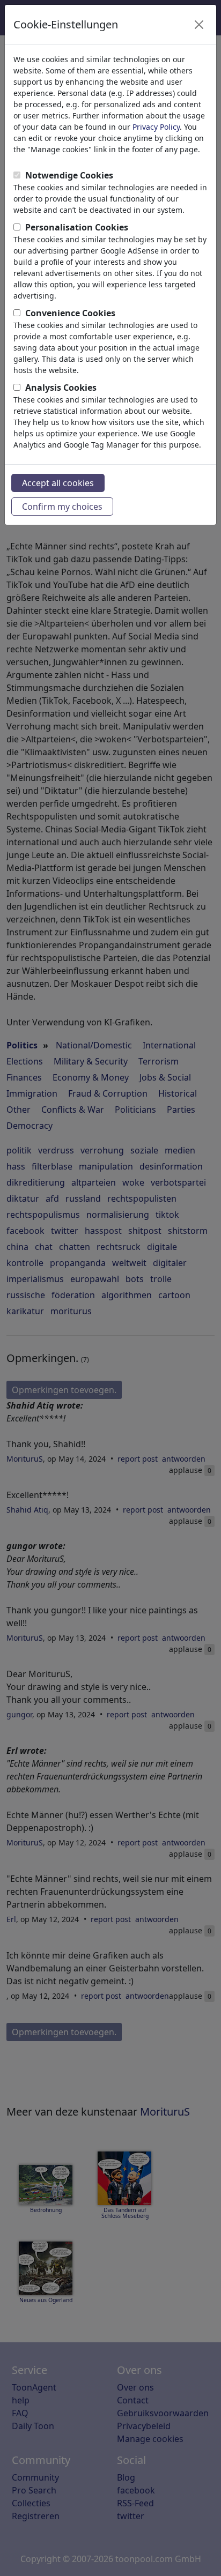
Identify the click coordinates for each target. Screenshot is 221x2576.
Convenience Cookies (70, 313)
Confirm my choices (62, 507)
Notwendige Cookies (69, 175)
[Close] (199, 25)
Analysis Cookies (61, 388)
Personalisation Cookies (77, 227)
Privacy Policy (156, 127)
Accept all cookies (58, 483)
